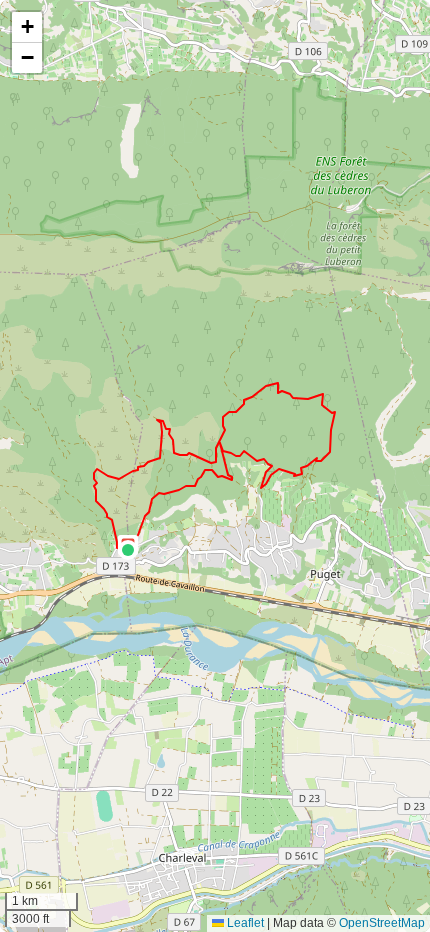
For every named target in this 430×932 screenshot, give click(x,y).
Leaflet (244, 923)
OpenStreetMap (382, 923)
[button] (128, 550)
